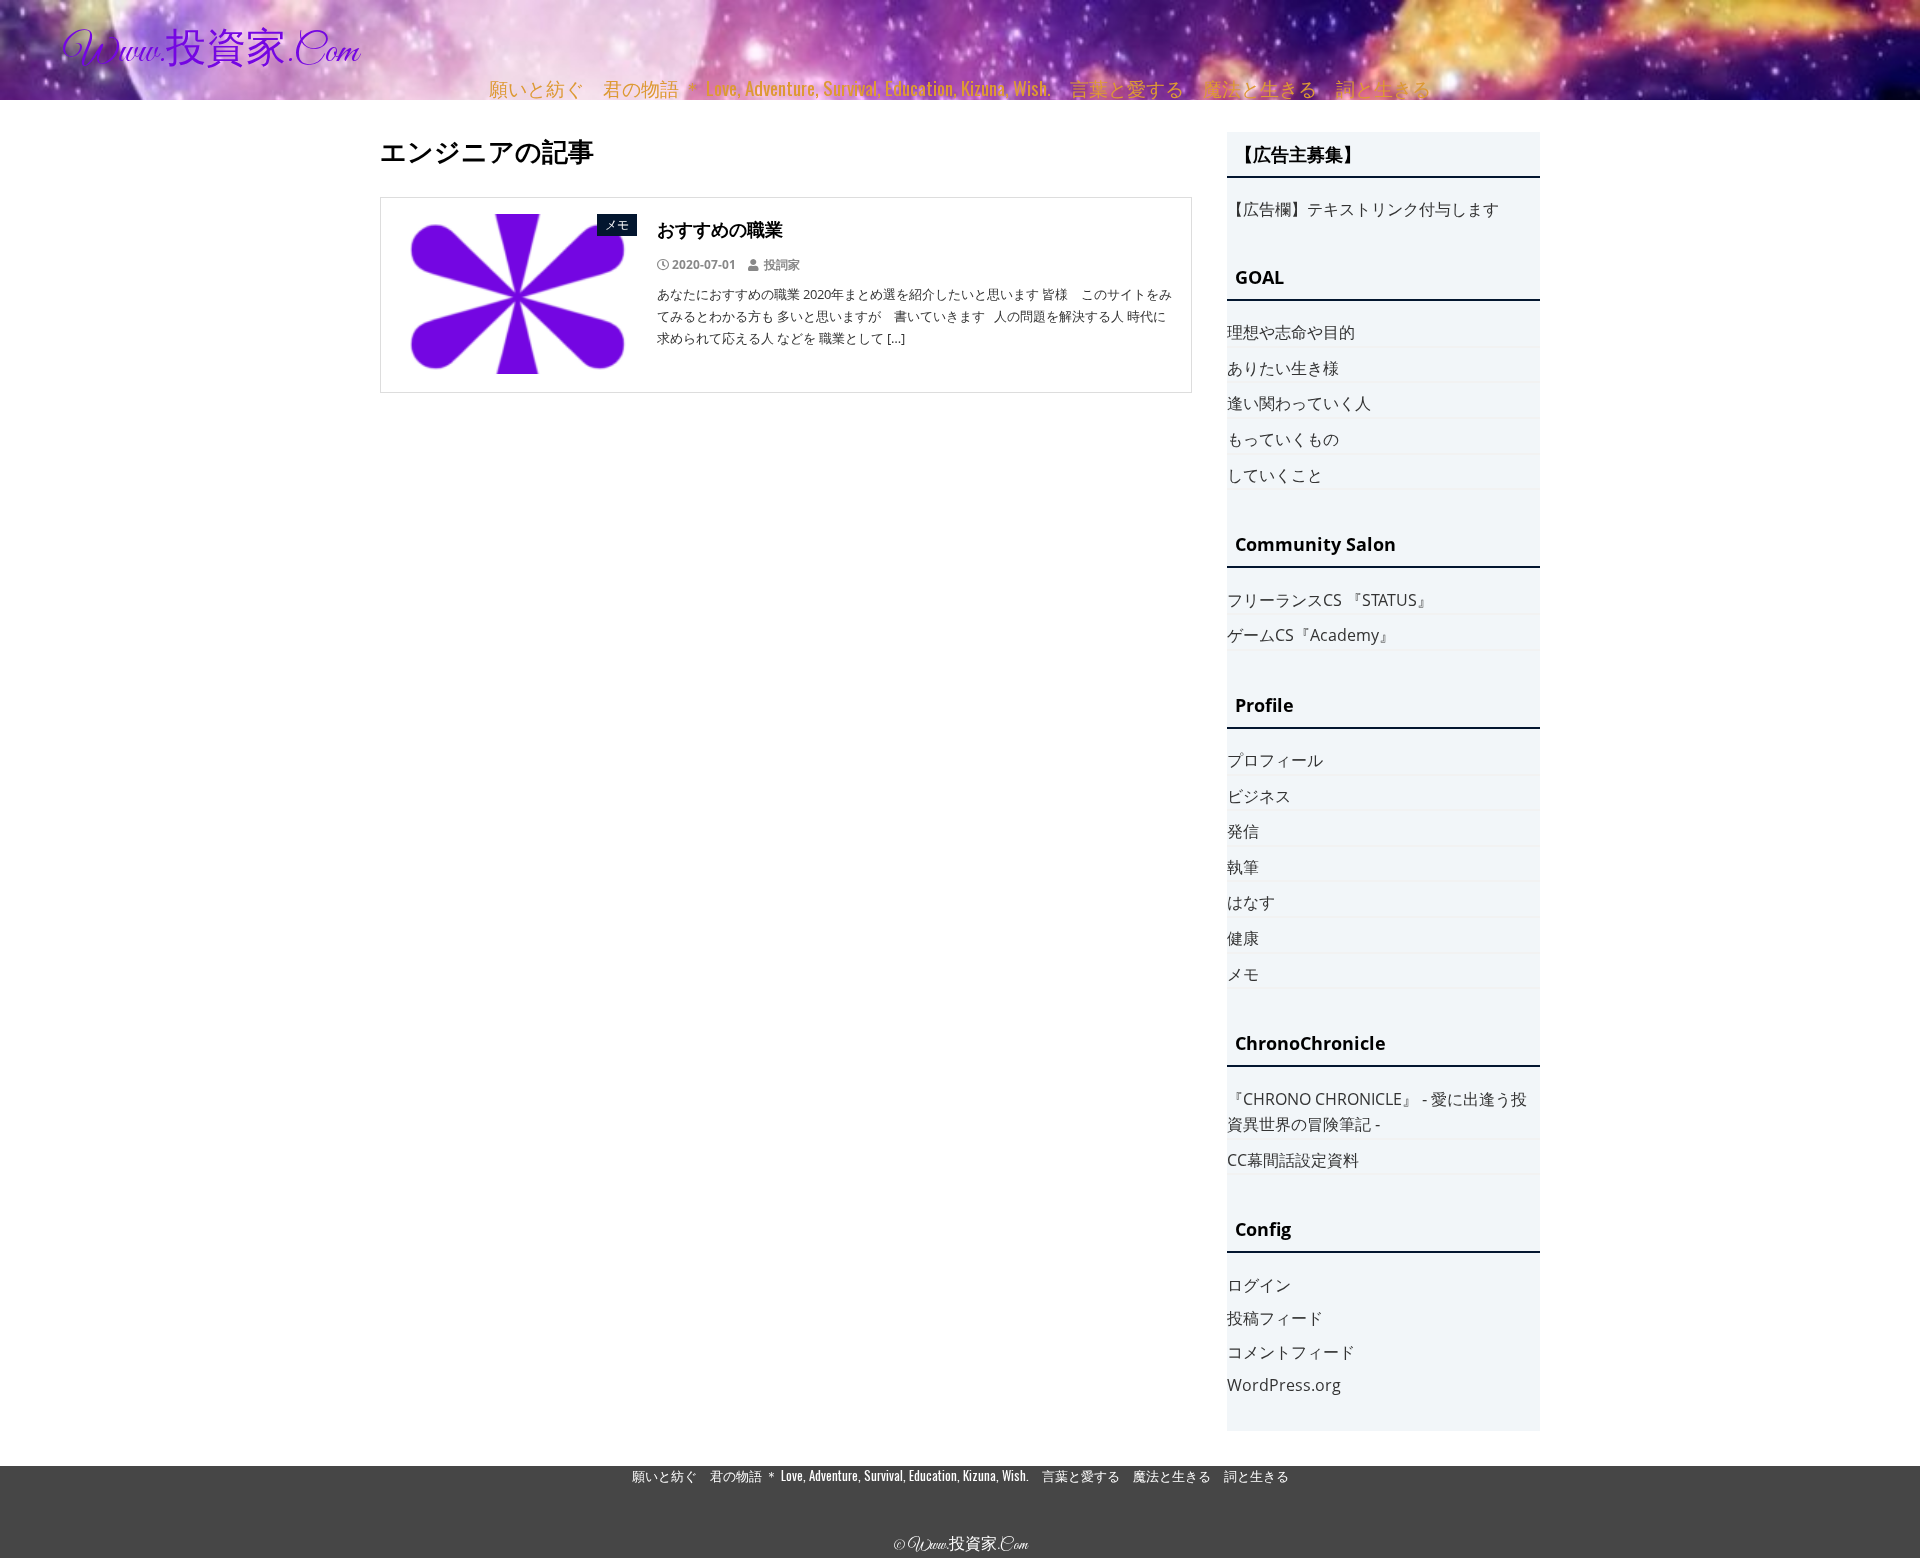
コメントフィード (1291, 1352)
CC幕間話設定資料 (1293, 1160)
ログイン (1259, 1285)
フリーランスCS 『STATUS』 (1330, 600)
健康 (1243, 938)
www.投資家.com (211, 52)
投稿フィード (1275, 1318)
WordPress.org (1284, 1385)
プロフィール (1275, 760)
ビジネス (1259, 796)
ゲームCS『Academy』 (1311, 635)
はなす (1251, 902)
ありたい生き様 (1283, 368)
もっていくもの (1283, 439)
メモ (1243, 974)
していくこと (1275, 475)
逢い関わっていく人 (1299, 403)
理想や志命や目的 (1291, 332)
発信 (1243, 831)
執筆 (1243, 867)
